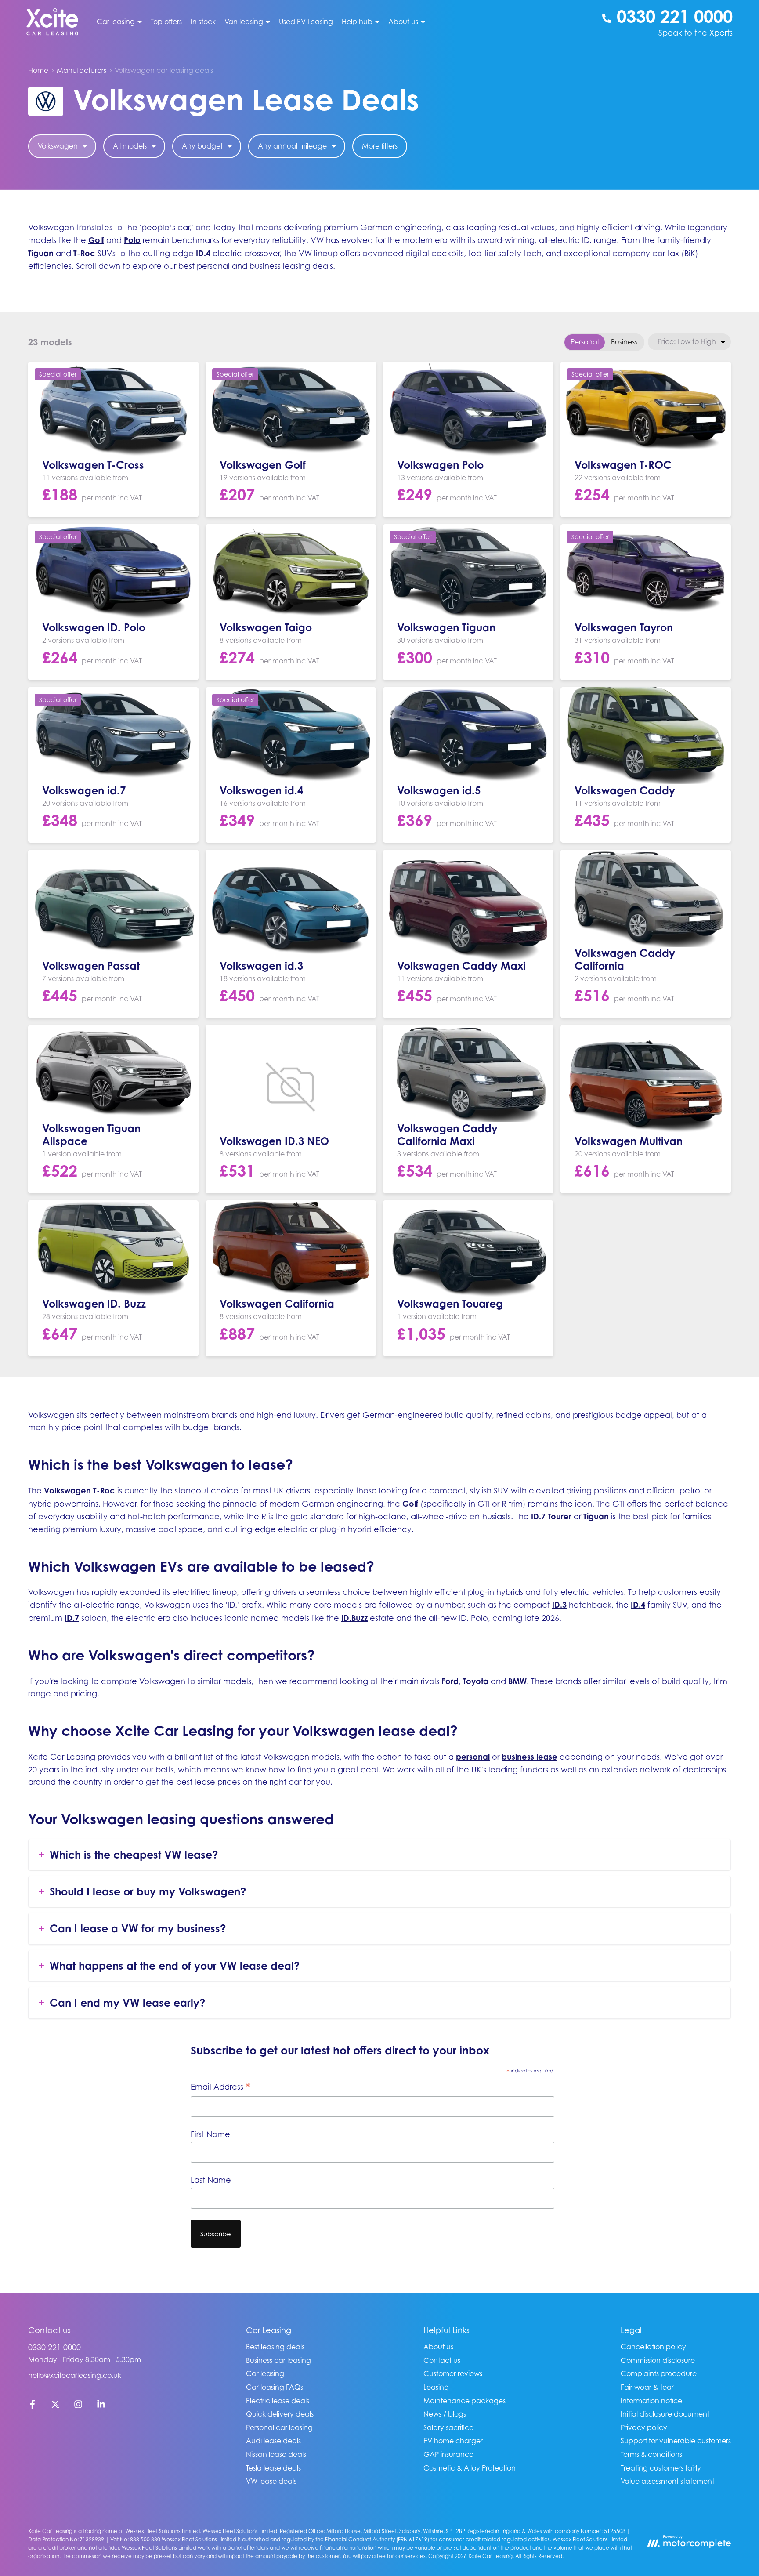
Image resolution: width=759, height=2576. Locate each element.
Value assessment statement (667, 2481)
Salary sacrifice (448, 2427)
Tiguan (41, 253)
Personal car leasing (279, 2427)
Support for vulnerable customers (676, 2441)
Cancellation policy (653, 2347)
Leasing (436, 2387)
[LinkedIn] (101, 2406)
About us (438, 2347)
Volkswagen (58, 146)
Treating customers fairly (661, 2468)
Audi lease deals (273, 2441)
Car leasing (265, 2373)
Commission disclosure (658, 2360)
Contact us (442, 2360)
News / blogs (445, 2414)
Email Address (220, 2087)
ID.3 (559, 1605)
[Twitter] (55, 2406)
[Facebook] (33, 2406)
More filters (380, 146)
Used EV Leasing (306, 22)
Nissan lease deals (276, 2454)
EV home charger (453, 2441)
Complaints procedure (659, 2373)
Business (624, 342)
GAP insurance (448, 2454)
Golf (96, 240)
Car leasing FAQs (275, 2387)
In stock (203, 22)
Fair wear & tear (647, 2387)
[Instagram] (78, 2406)
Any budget (202, 146)
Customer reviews (453, 2373)
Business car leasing (278, 2360)
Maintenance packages (464, 2401)
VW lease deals (271, 2481)
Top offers (166, 22)
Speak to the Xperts (696, 33)
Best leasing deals (275, 2347)
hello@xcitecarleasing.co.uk (75, 2375)
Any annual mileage (292, 146)
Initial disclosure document (665, 2414)
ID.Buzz (354, 1618)
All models (130, 146)
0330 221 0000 (54, 2347)
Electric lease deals (278, 2401)
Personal (585, 342)
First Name (210, 2134)
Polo (132, 240)
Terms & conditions (651, 2454)
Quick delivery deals (280, 2414)
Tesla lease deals (273, 2468)
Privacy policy (644, 2427)
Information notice (651, 2401)
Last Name (211, 2180)
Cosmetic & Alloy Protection (470, 2468)
